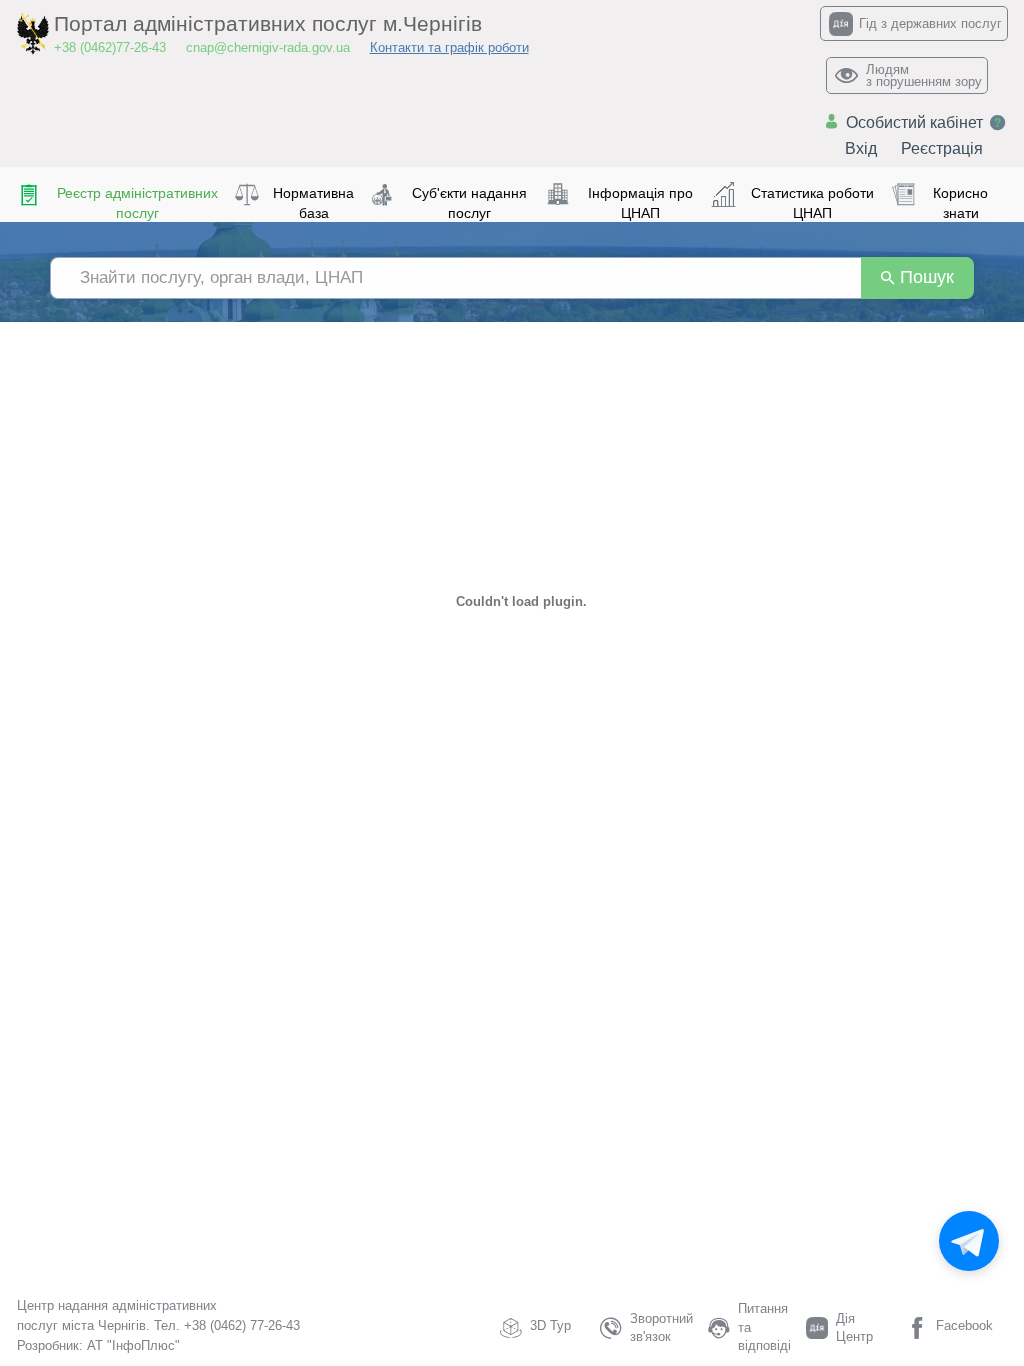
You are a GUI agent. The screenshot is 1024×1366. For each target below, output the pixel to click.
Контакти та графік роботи (449, 47)
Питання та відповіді (764, 1327)
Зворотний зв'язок (661, 1328)
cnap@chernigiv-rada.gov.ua (268, 47)
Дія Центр (854, 1328)
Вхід (861, 148)
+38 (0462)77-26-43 (110, 47)
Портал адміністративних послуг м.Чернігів (268, 24)
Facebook (964, 1325)
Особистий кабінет (914, 122)
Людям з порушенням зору (924, 76)
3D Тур (550, 1325)
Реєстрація (942, 148)
